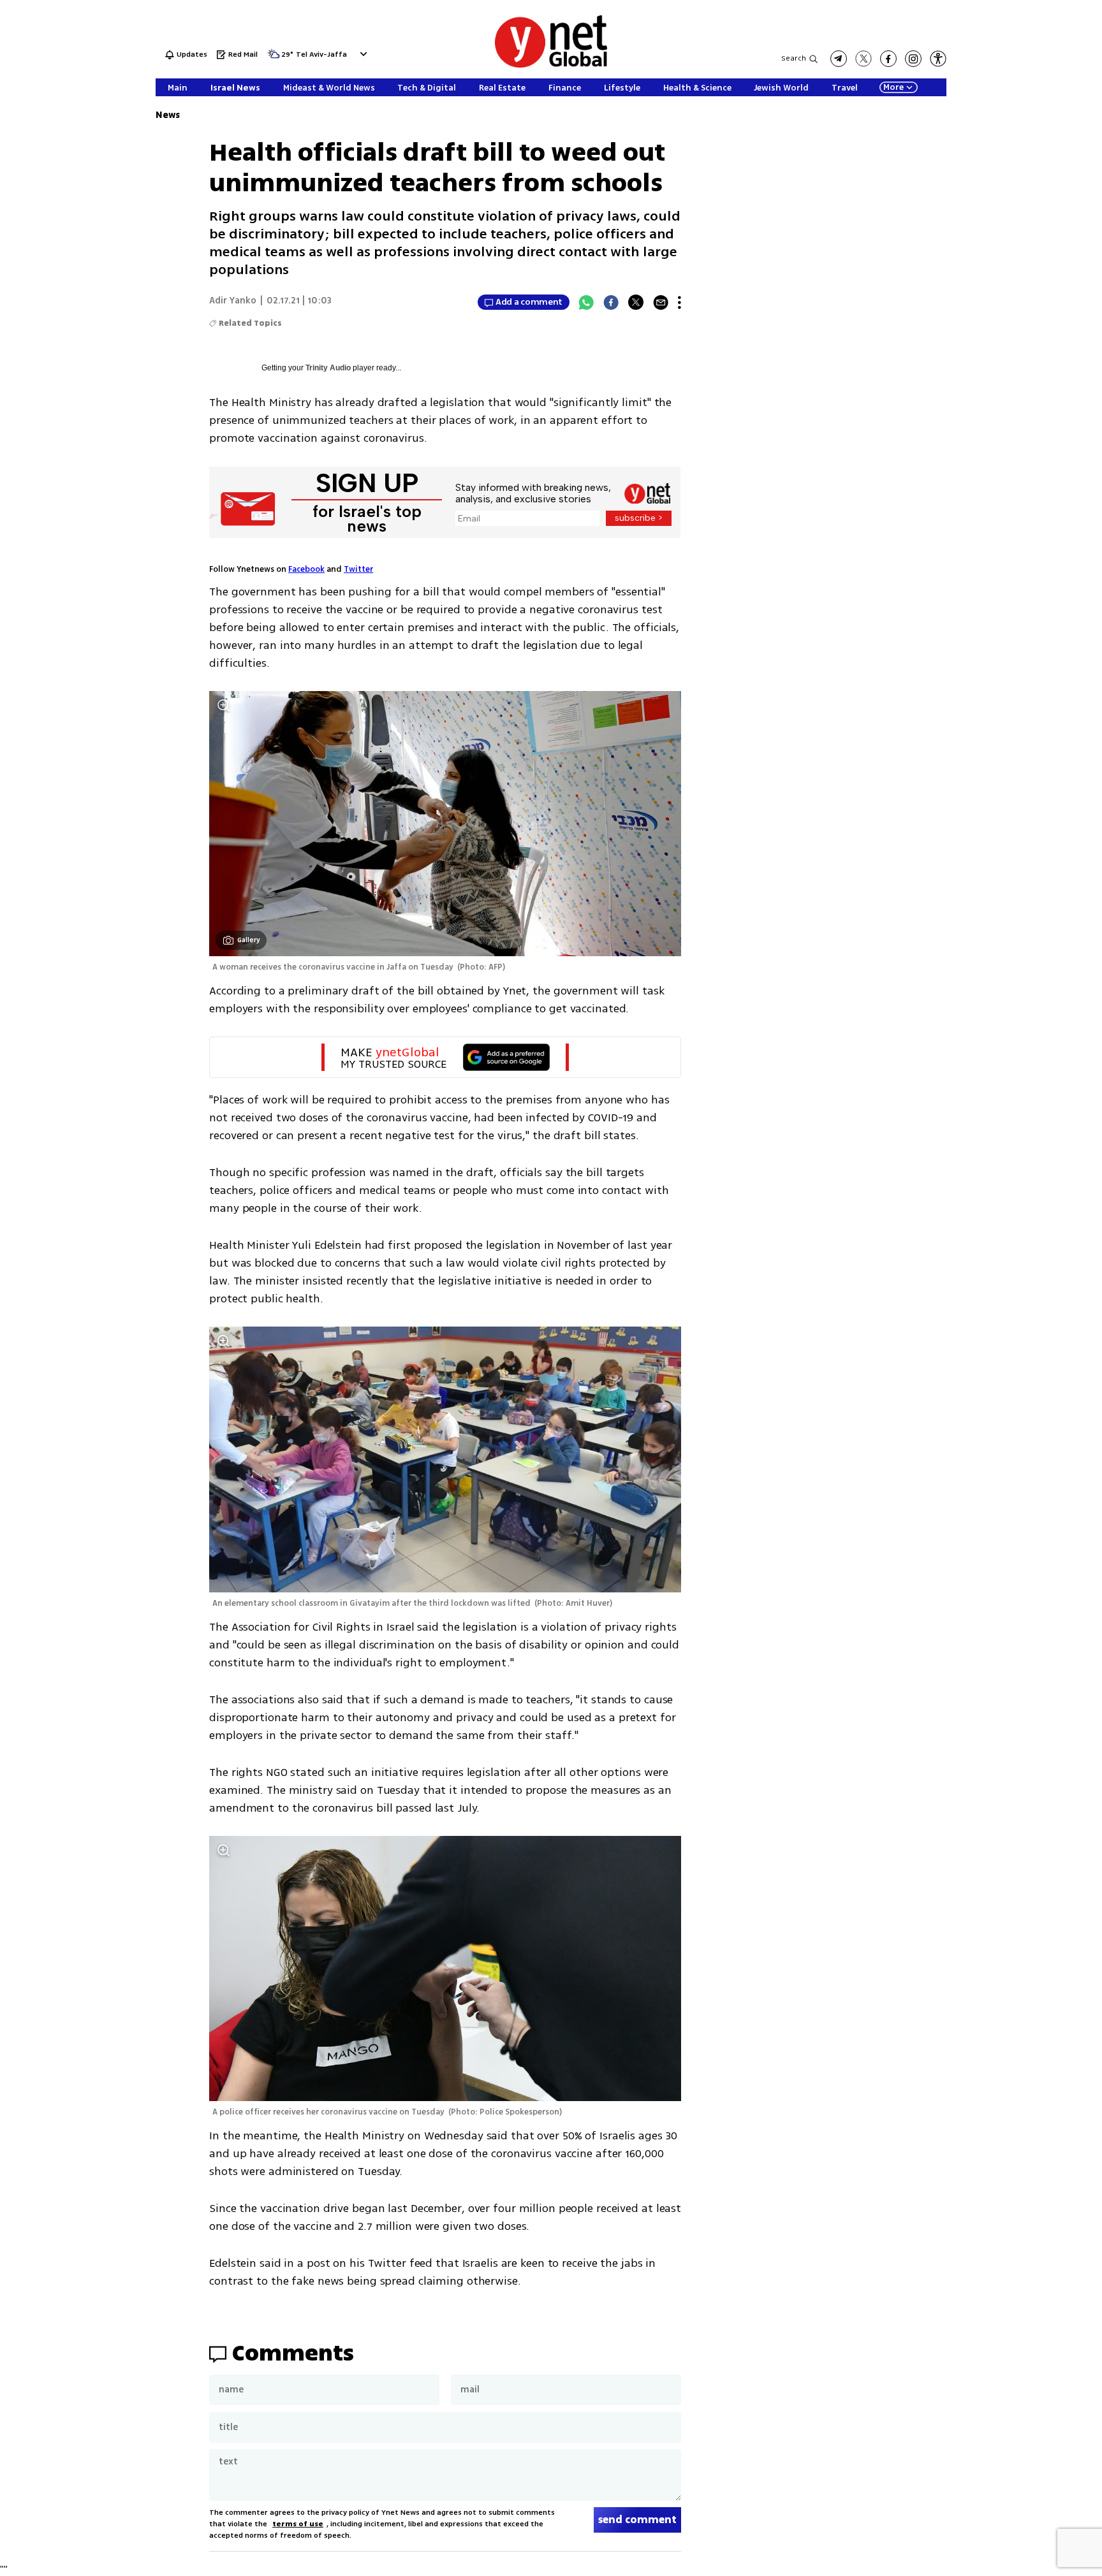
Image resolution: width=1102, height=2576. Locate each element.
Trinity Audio (328, 368)
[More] (680, 302)
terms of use (298, 2524)
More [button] (893, 87)
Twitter (358, 569)
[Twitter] (636, 302)
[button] (362, 54)
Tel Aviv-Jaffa (321, 55)
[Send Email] (661, 302)
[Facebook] (611, 302)
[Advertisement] (1051, 191)
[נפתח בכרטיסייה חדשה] (839, 59)
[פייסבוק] (888, 59)
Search (794, 58)
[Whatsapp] (586, 302)
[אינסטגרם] (913, 59)
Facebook (306, 569)
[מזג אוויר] (274, 58)
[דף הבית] (551, 65)
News (168, 115)
